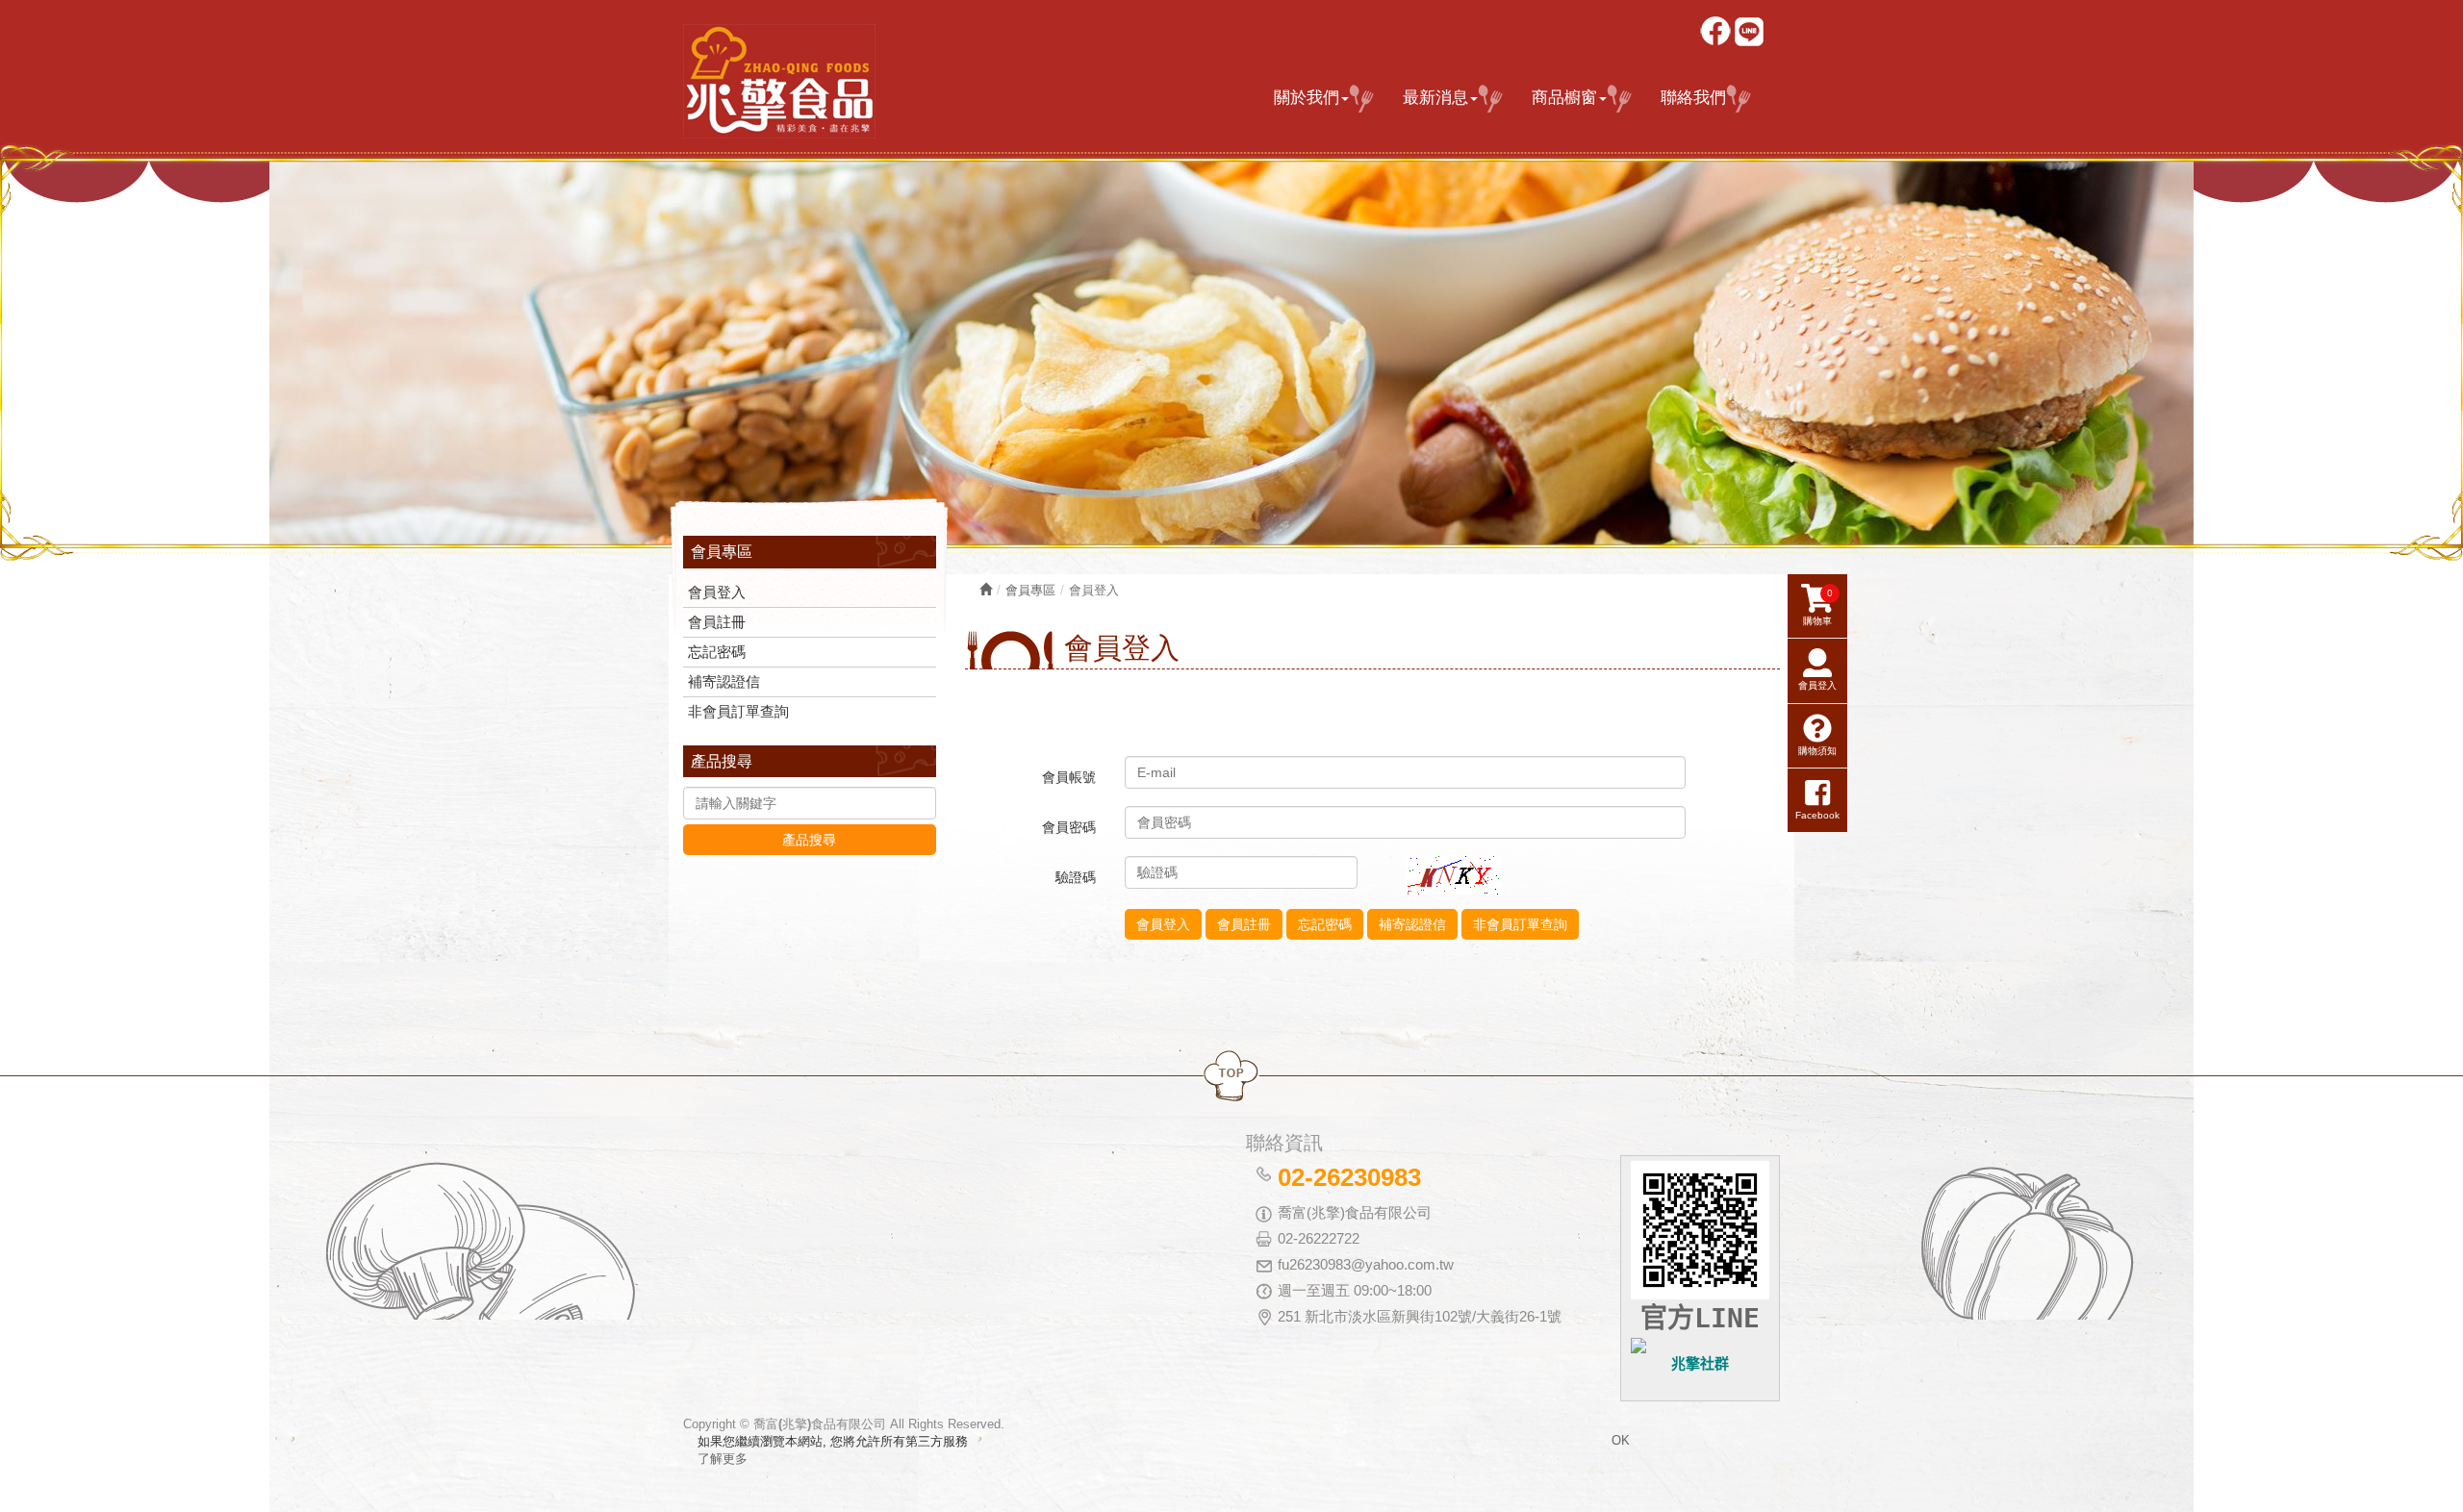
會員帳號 (1069, 777)
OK (1621, 1440)
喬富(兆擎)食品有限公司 (779, 81)
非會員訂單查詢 (738, 711)
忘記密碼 (717, 652)
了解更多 (723, 1459)
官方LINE (1700, 1318)
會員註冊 (717, 622)
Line (1751, 33)
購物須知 (1817, 751)
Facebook (1717, 33)
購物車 (1818, 607)
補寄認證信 (724, 681)
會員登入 (717, 592)
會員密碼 (1069, 827)
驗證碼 (1076, 877)
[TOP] (1231, 1077)
